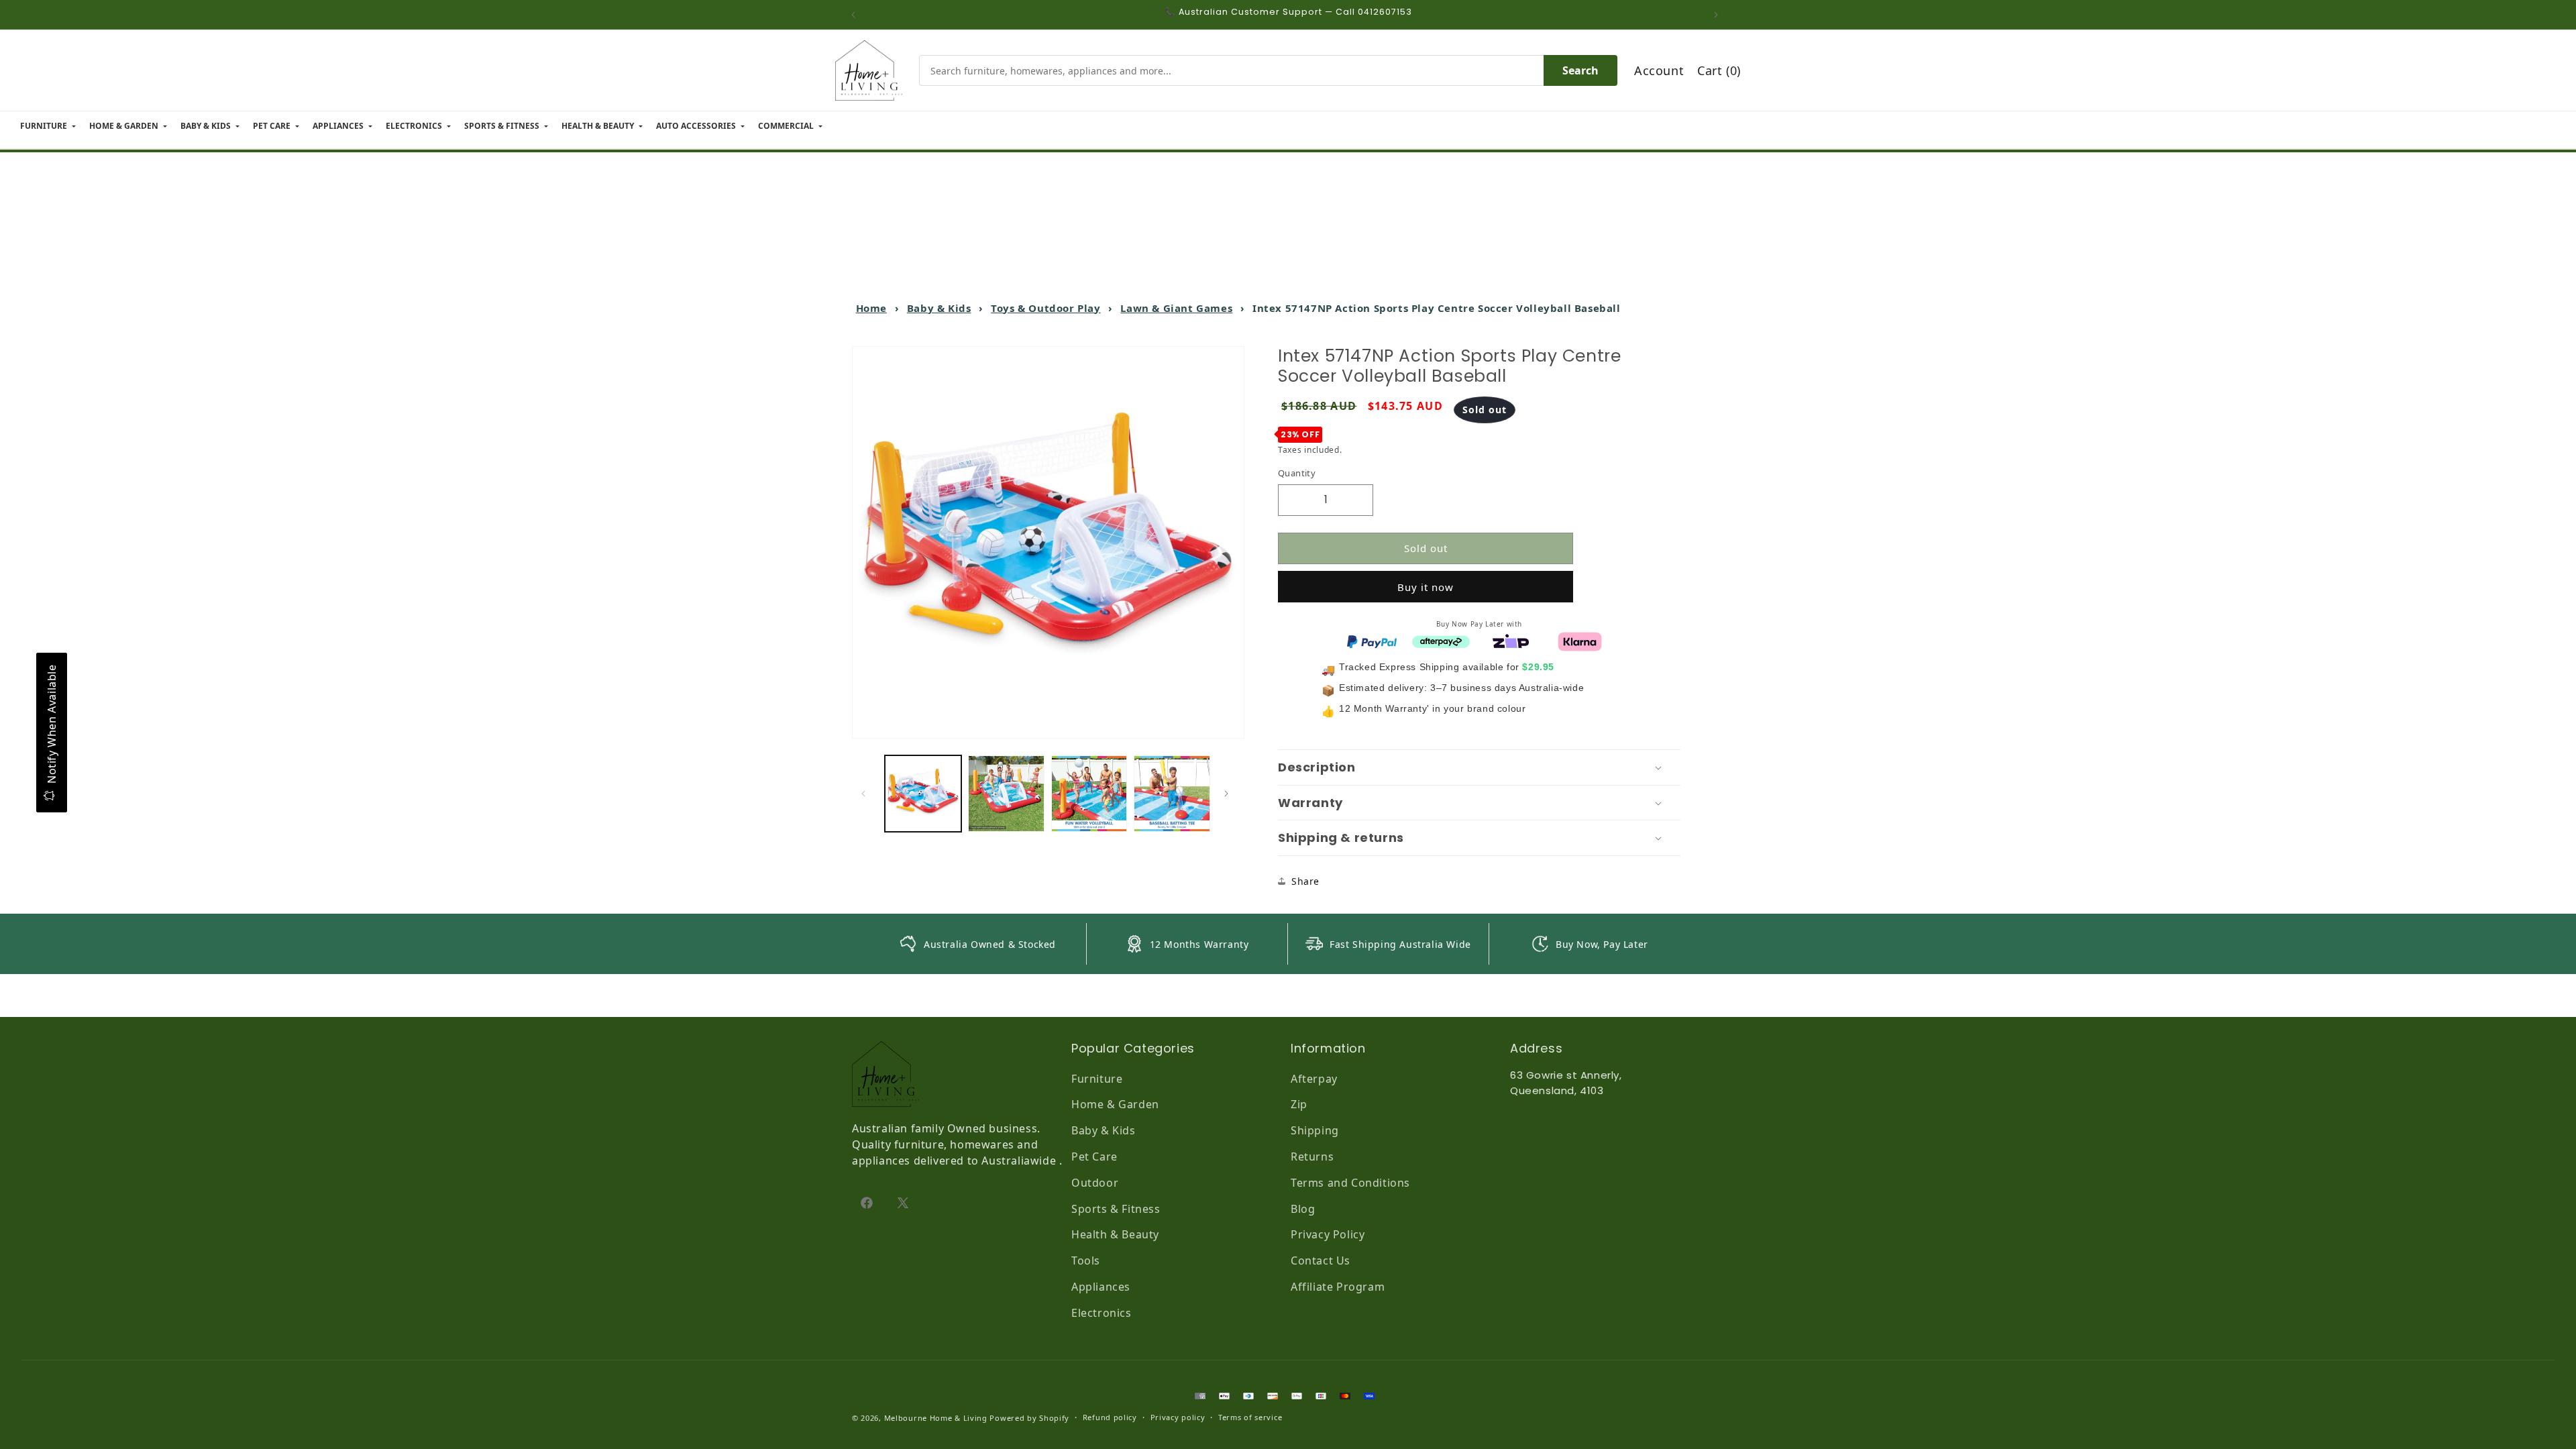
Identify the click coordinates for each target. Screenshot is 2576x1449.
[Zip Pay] (1511, 641)
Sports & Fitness (1116, 1209)
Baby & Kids (939, 308)
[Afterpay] (1441, 641)
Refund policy (1110, 1417)
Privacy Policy (1328, 1234)
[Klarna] (1580, 641)
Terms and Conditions (1350, 1183)
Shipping (1315, 1130)
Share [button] (1305, 881)
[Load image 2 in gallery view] (1006, 794)
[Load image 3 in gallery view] (1089, 794)
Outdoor (1095, 1183)
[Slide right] (1230, 794)
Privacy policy (1178, 1417)
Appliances (1101, 1287)
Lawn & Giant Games (1176, 308)
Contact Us (1321, 1260)
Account (1659, 70)
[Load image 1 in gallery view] (923, 794)
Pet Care (1094, 1157)
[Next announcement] (1719, 15)
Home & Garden (1115, 1104)
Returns (1312, 1157)
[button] (1479, 767)
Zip (1299, 1104)
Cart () (1719, 70)
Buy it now (1426, 587)
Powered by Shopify (1029, 1418)
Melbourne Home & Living (936, 1418)
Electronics (1102, 1313)
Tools (1086, 1260)
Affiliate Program (1338, 1287)
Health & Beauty (1115, 1234)
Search (1580, 70)
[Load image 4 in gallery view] (1172, 794)
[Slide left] (867, 794)
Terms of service (1250, 1417)
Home (871, 308)
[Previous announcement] (857, 15)
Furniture (1097, 1079)
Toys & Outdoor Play (1045, 308)
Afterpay (1314, 1079)
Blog (1303, 1209)
